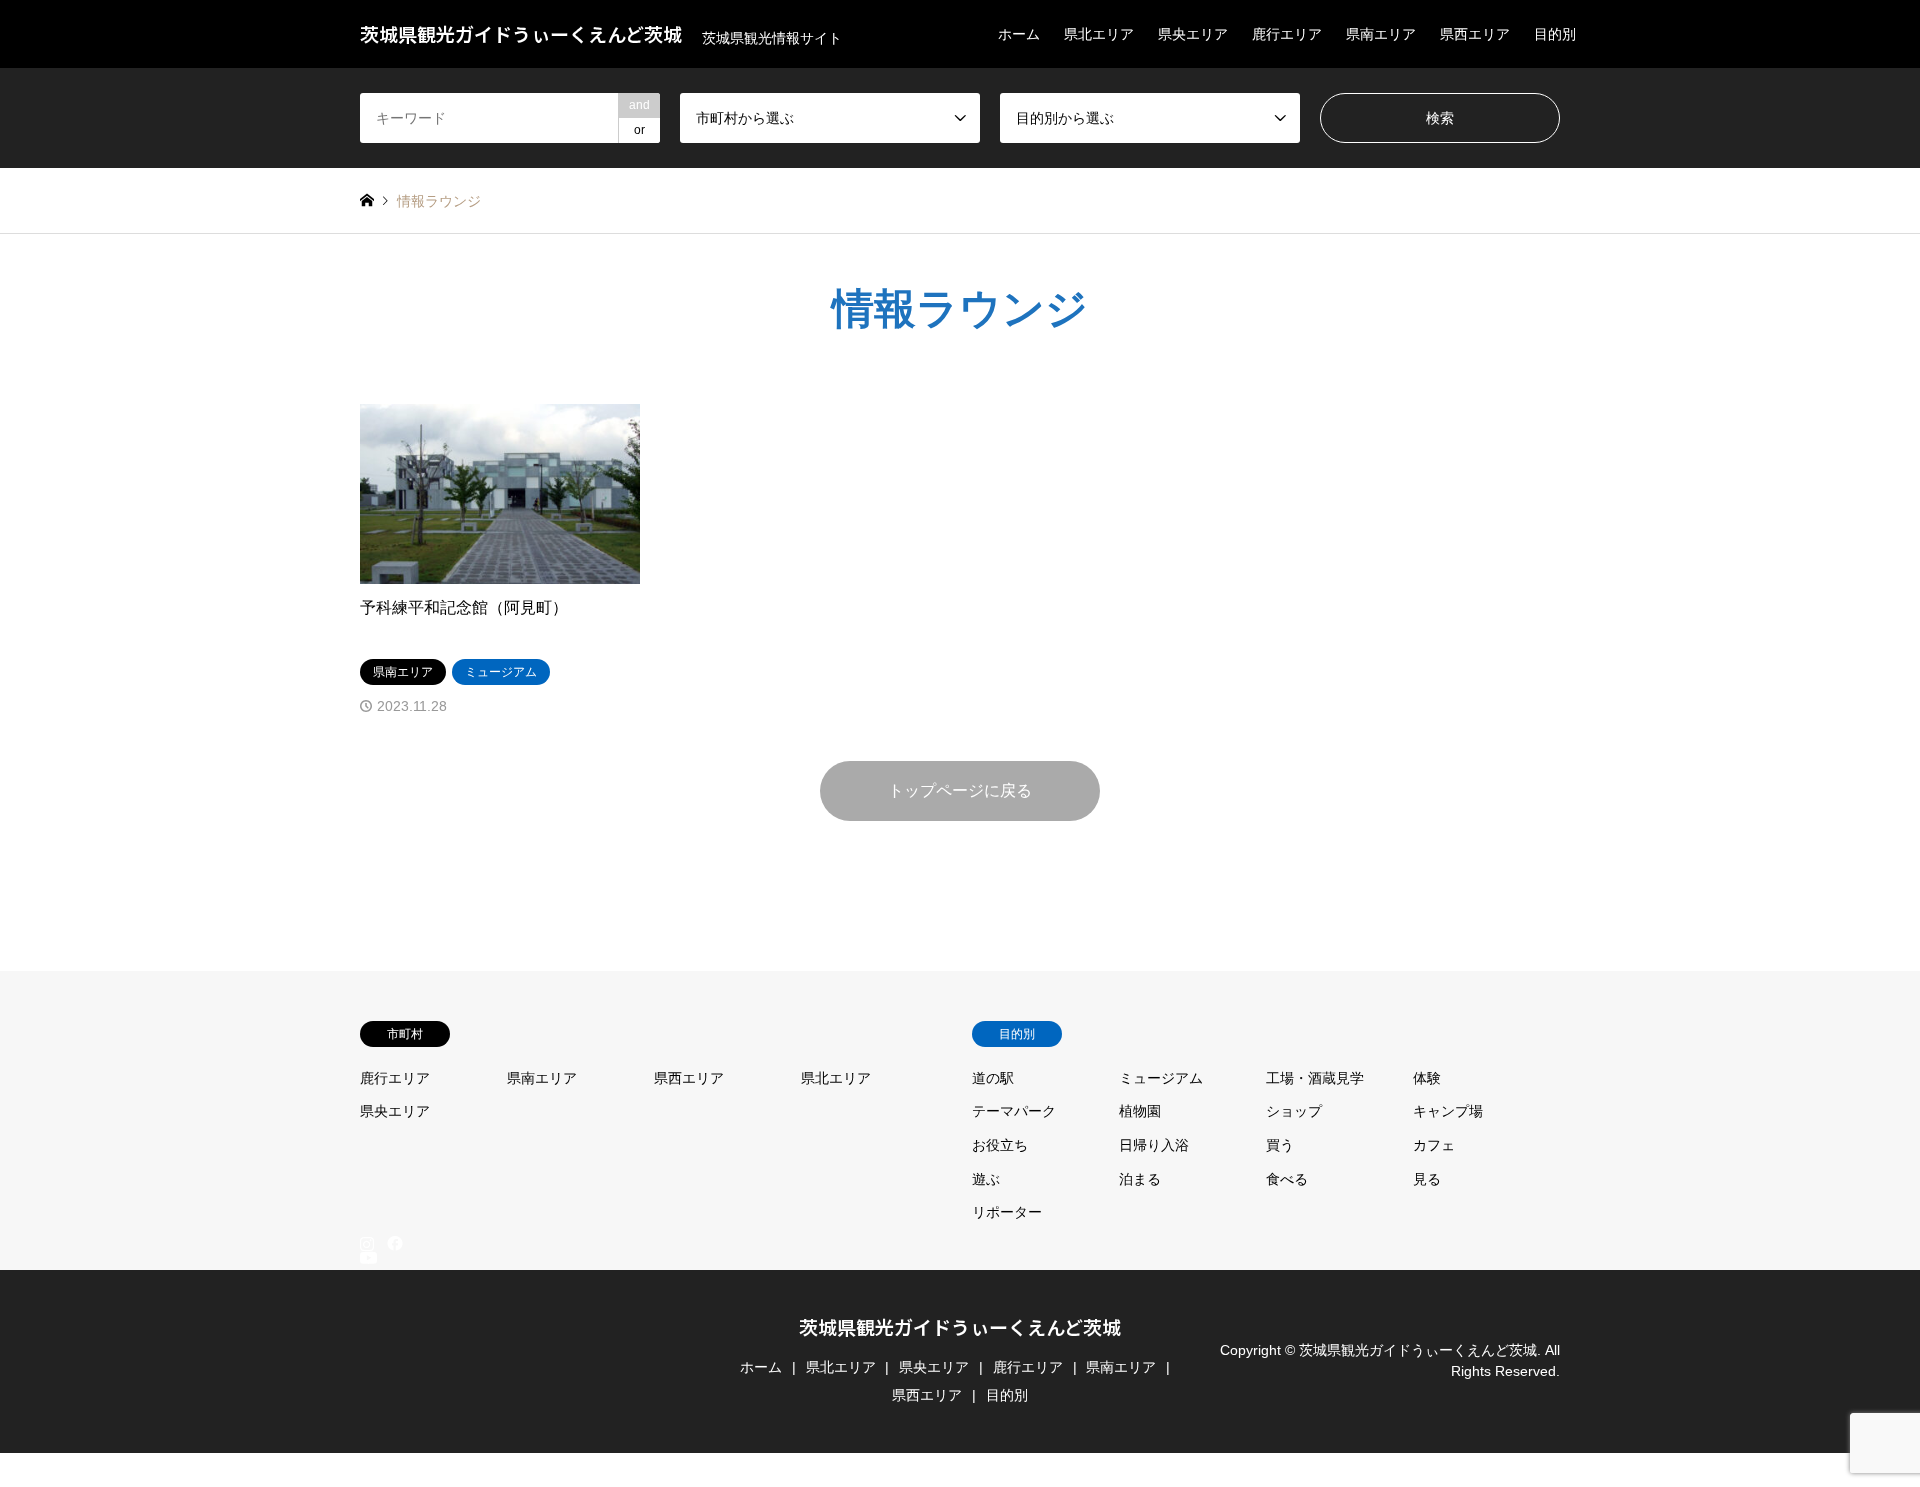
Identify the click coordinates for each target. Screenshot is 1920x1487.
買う (1280, 1145)
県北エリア (1099, 34)
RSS (367, 1478)
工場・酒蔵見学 (1315, 1078)
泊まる (1140, 1179)
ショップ (1294, 1111)
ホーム (1019, 34)
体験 (1427, 1078)
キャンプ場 (1448, 1111)
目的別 (1555, 34)
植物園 (1140, 1111)
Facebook (393, 1243)
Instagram (367, 1243)
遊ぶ (986, 1179)
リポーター (1007, 1212)
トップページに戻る (960, 790)
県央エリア (1193, 34)
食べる (1287, 1179)
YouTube (367, 1462)
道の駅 (993, 1078)
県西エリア (1475, 34)
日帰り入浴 (1154, 1145)
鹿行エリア (1287, 34)
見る (1427, 1179)
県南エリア (1381, 34)
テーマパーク (1014, 1111)
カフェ (1434, 1145)
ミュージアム (1161, 1078)
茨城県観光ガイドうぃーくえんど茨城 (960, 1326)
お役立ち (1000, 1145)
